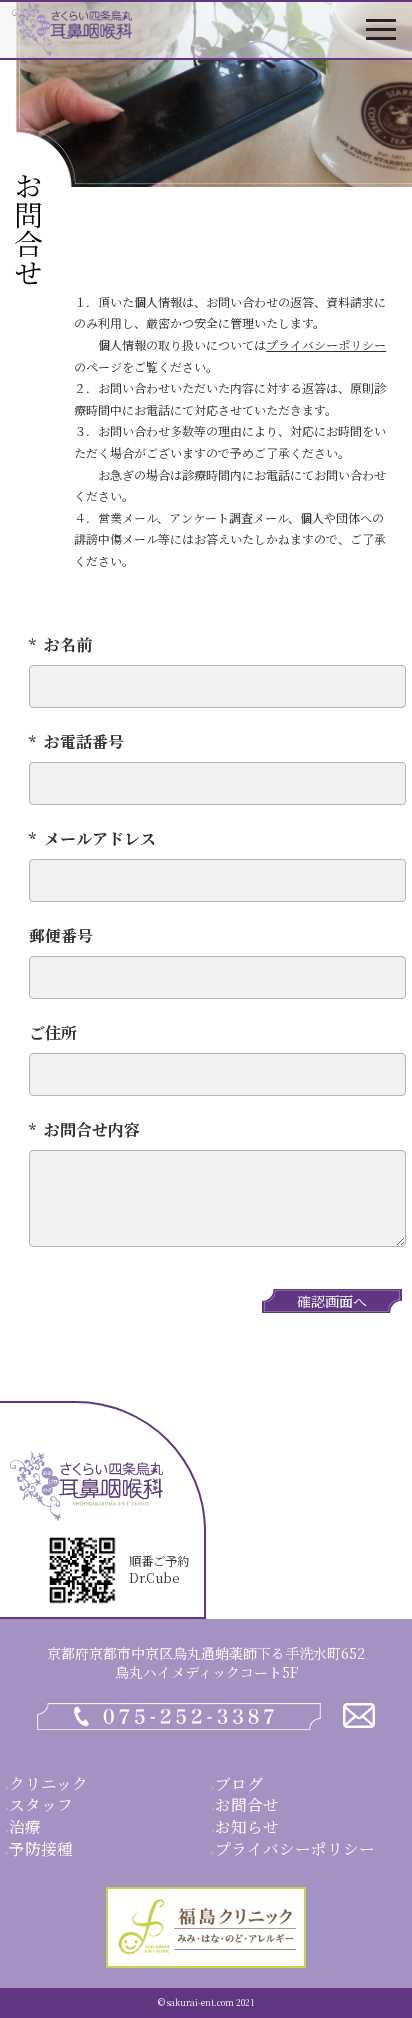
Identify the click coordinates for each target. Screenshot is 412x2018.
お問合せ (247, 1804)
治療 (25, 1826)
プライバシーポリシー (326, 344)
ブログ (239, 1783)
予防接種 (41, 1848)
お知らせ (247, 1826)
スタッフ (41, 1804)
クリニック (48, 1783)
